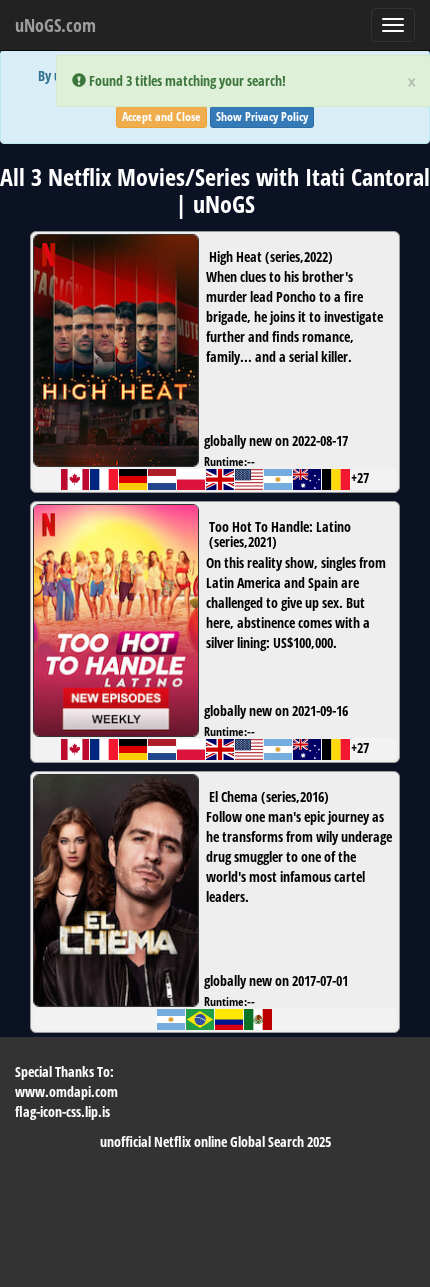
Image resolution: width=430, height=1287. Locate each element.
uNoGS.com (55, 25)
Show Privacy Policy (262, 116)
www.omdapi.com (66, 1091)
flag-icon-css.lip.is (62, 1111)
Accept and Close (161, 116)
